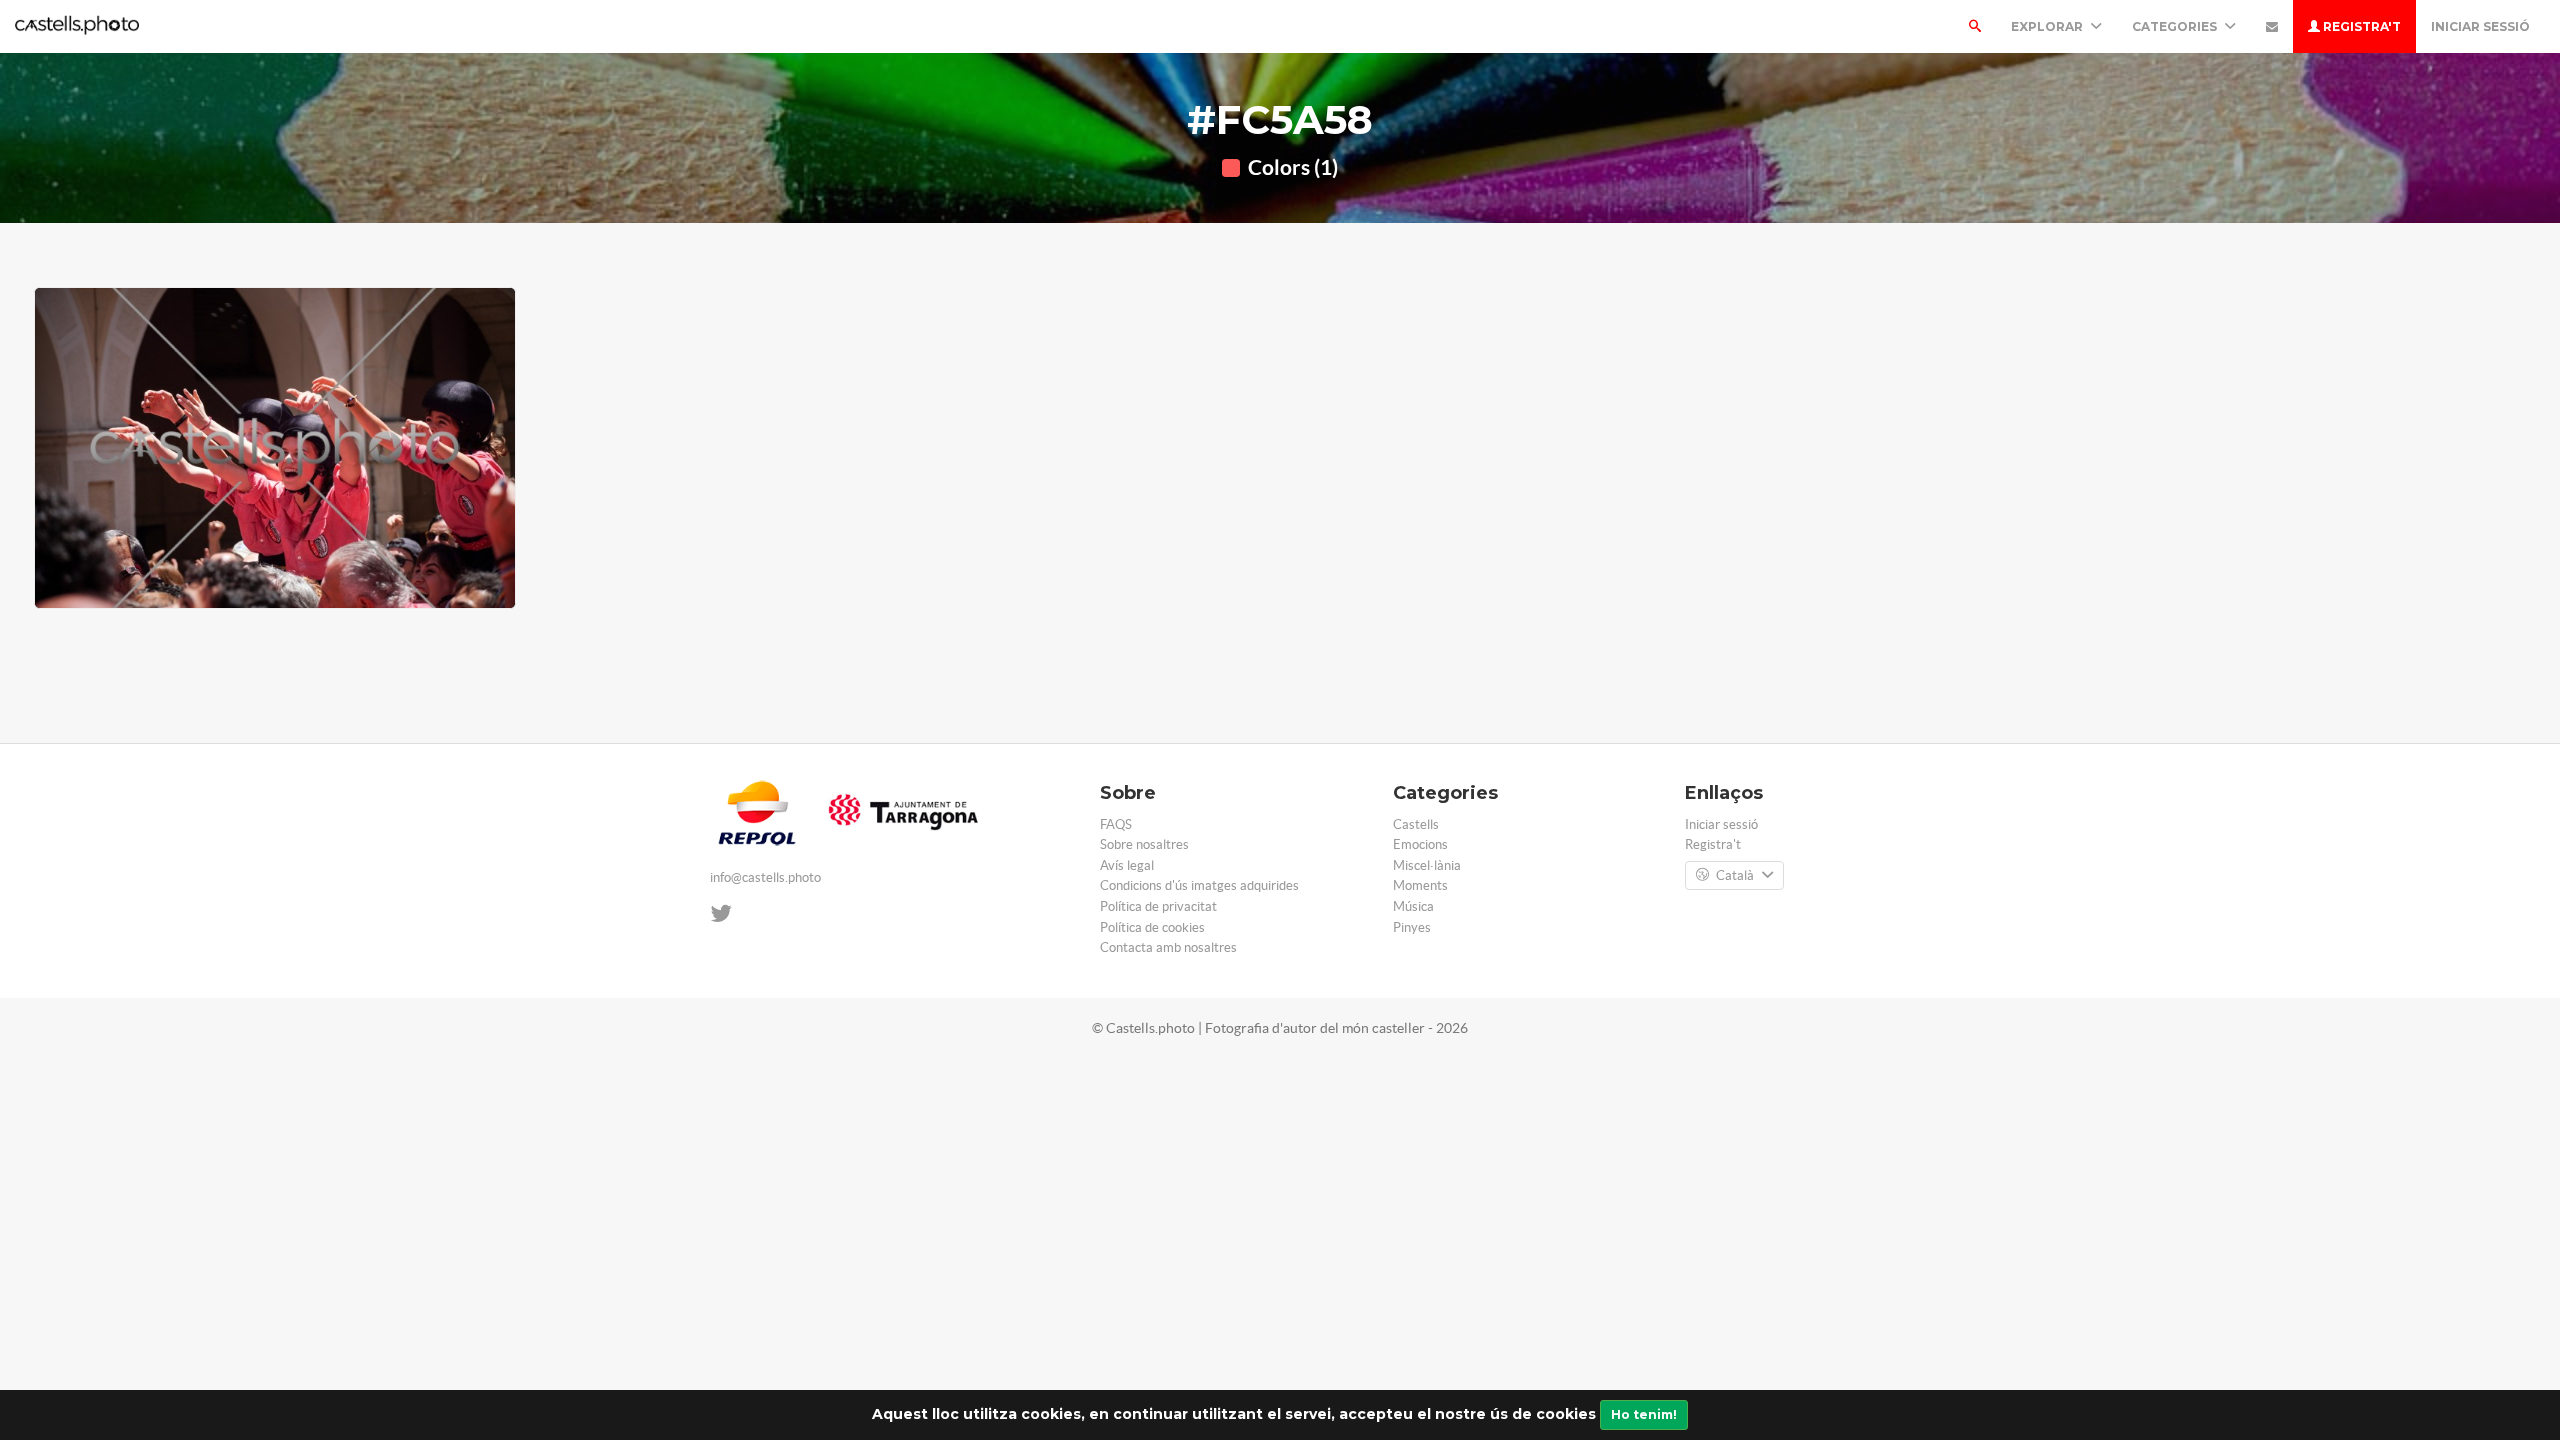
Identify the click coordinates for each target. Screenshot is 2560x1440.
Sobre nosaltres (1144, 844)
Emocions (1420, 844)
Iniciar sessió (2480, 26)
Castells (1416, 824)
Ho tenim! (1644, 1414)
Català (1735, 875)
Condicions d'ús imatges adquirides (1199, 885)
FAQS (1116, 824)
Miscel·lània (1427, 865)
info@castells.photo (765, 877)
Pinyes (1412, 927)
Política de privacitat (1158, 906)
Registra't (2360, 26)
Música (1413, 906)
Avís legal (1127, 865)
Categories (2176, 26)
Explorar (2048, 26)
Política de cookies (1152, 927)
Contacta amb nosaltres (1168, 947)
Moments (1420, 885)
